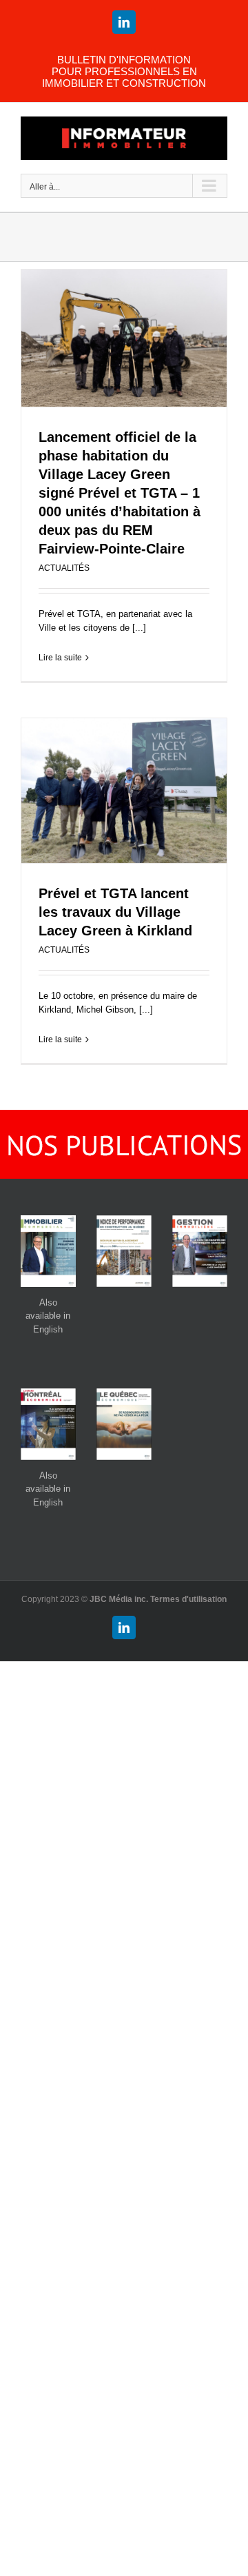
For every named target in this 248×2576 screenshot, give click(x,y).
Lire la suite (60, 658)
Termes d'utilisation (188, 1599)
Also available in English (48, 1316)
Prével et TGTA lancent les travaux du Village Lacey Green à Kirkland (115, 912)
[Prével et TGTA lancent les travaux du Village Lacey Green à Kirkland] (124, 791)
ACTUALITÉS (64, 568)
